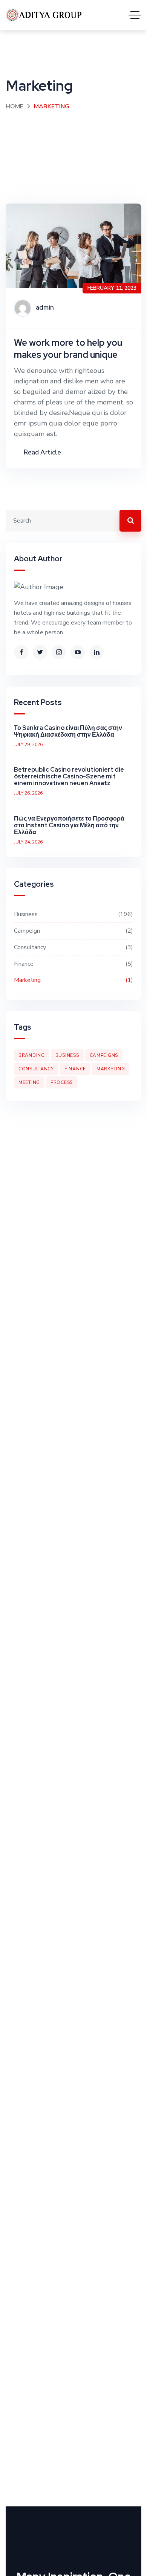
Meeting (29, 1082)
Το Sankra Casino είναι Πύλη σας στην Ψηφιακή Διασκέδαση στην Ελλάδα (68, 731)
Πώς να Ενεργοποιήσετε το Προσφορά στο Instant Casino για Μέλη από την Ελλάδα (69, 825)
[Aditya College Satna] (44, 15)
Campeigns (104, 1055)
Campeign (73, 931)
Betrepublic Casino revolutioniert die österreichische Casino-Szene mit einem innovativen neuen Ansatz (69, 776)
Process (62, 1082)
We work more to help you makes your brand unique (68, 349)
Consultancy (73, 947)
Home (15, 106)
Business (73, 914)
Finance (73, 964)
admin (45, 308)
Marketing (73, 980)
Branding (32, 1055)
